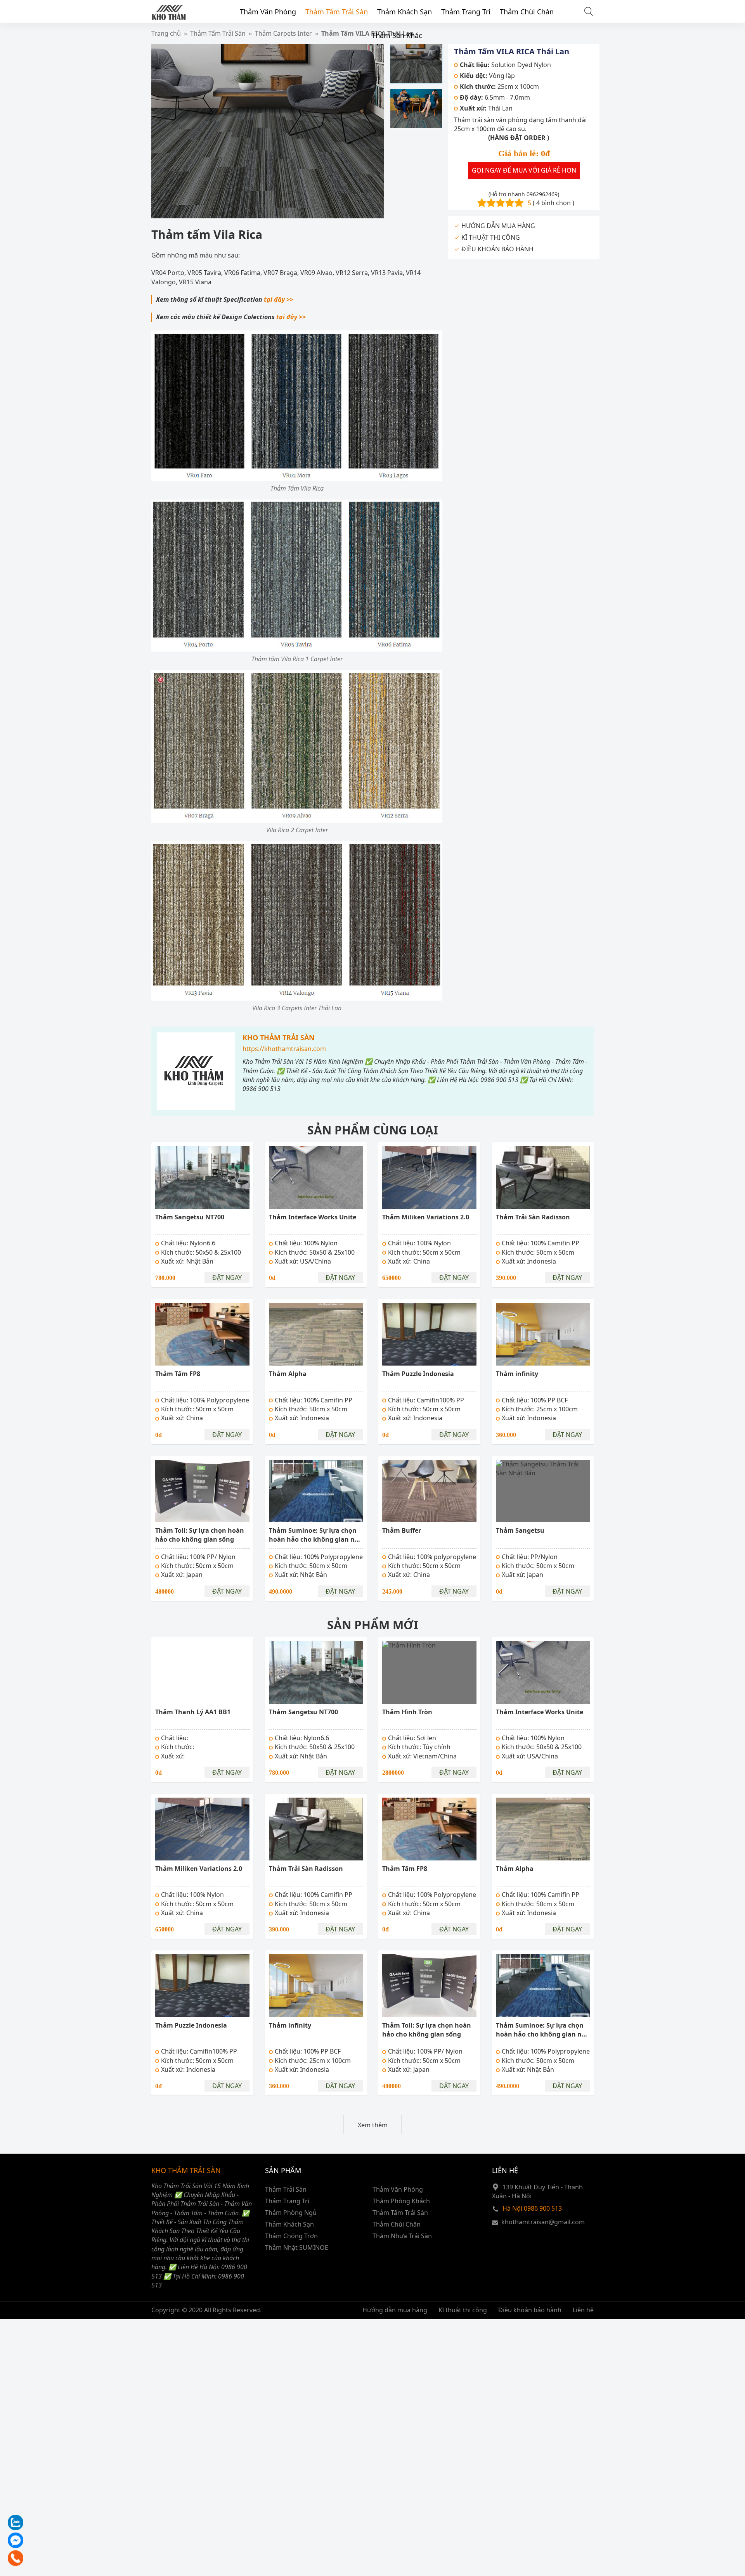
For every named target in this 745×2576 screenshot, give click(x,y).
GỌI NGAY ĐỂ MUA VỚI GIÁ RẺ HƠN (524, 170)
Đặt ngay (227, 1278)
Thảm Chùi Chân (527, 12)
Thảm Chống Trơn (291, 2236)
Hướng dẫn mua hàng (395, 2310)
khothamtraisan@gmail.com (543, 2222)
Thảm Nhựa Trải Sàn (402, 2236)
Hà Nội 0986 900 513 (532, 2208)
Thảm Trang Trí (466, 12)
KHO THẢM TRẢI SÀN (279, 1037)
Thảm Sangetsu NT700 (190, 1217)
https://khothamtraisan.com (284, 1049)
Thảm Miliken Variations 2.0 (426, 1217)
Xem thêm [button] (373, 2125)
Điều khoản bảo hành (530, 2310)
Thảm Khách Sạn (405, 12)
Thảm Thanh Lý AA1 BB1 (193, 1712)
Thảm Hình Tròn (407, 1712)
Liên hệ (583, 2310)
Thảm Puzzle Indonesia (418, 1374)
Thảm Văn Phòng (268, 12)
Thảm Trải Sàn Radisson (533, 1217)
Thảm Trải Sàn (286, 2189)
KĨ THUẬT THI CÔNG (491, 237)
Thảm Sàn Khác (397, 35)
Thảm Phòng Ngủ (291, 2213)
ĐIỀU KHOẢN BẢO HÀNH (497, 249)
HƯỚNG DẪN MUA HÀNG (498, 226)
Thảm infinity (517, 1374)
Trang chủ (166, 33)
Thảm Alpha (288, 1374)
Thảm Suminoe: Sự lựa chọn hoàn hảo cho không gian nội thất (315, 1540)
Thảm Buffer (402, 1530)
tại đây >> (279, 299)
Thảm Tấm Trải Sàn (337, 12)
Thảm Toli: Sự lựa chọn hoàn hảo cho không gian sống (200, 1535)
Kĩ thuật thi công (463, 2310)
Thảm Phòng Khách (401, 2201)
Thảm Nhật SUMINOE (297, 2248)
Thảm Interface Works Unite (313, 1217)
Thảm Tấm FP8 (178, 1374)
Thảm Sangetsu (520, 1530)
